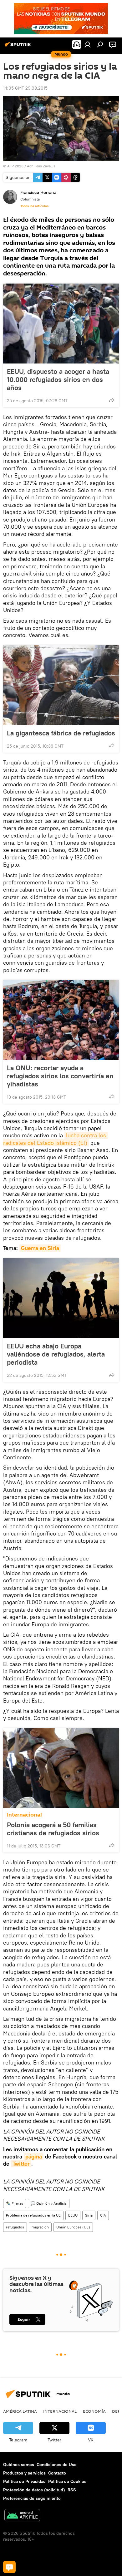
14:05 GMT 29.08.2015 (25, 88)
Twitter (21, 2164)
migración (40, 2227)
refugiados (15, 2227)
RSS (72, 2490)
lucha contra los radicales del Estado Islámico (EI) (55, 1139)
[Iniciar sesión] (88, 44)
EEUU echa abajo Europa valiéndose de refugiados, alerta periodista (56, 1354)
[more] (112, 400)
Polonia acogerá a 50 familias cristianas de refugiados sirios (53, 1829)
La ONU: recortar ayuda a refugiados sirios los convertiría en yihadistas (60, 1076)
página (34, 2156)
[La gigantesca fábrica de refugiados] (61, 685)
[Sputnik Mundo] (19, 47)
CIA (103, 2215)
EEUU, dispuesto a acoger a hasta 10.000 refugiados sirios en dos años (58, 379)
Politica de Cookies (67, 2481)
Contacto (57, 2473)
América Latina (20, 2411)
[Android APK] (22, 2516)
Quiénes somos (19, 2465)
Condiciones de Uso (57, 2465)
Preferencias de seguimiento (32, 2498)
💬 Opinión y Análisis (49, 2203)
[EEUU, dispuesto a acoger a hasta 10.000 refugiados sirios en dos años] (61, 324)
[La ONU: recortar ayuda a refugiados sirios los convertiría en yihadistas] (61, 1020)
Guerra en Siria (40, 1248)
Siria (89, 2215)
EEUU (73, 2215)
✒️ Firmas (15, 2203)
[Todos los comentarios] (9, 2567)
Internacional (24, 1815)
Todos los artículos (34, 206)
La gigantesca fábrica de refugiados (61, 733)
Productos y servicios (24, 2473)
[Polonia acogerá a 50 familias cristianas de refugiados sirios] (61, 1768)
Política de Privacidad (24, 2481)
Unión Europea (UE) (73, 2227)
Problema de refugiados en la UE (33, 2215)
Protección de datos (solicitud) (34, 2490)
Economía (94, 2411)
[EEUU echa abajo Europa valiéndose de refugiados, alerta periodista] (61, 1298)
